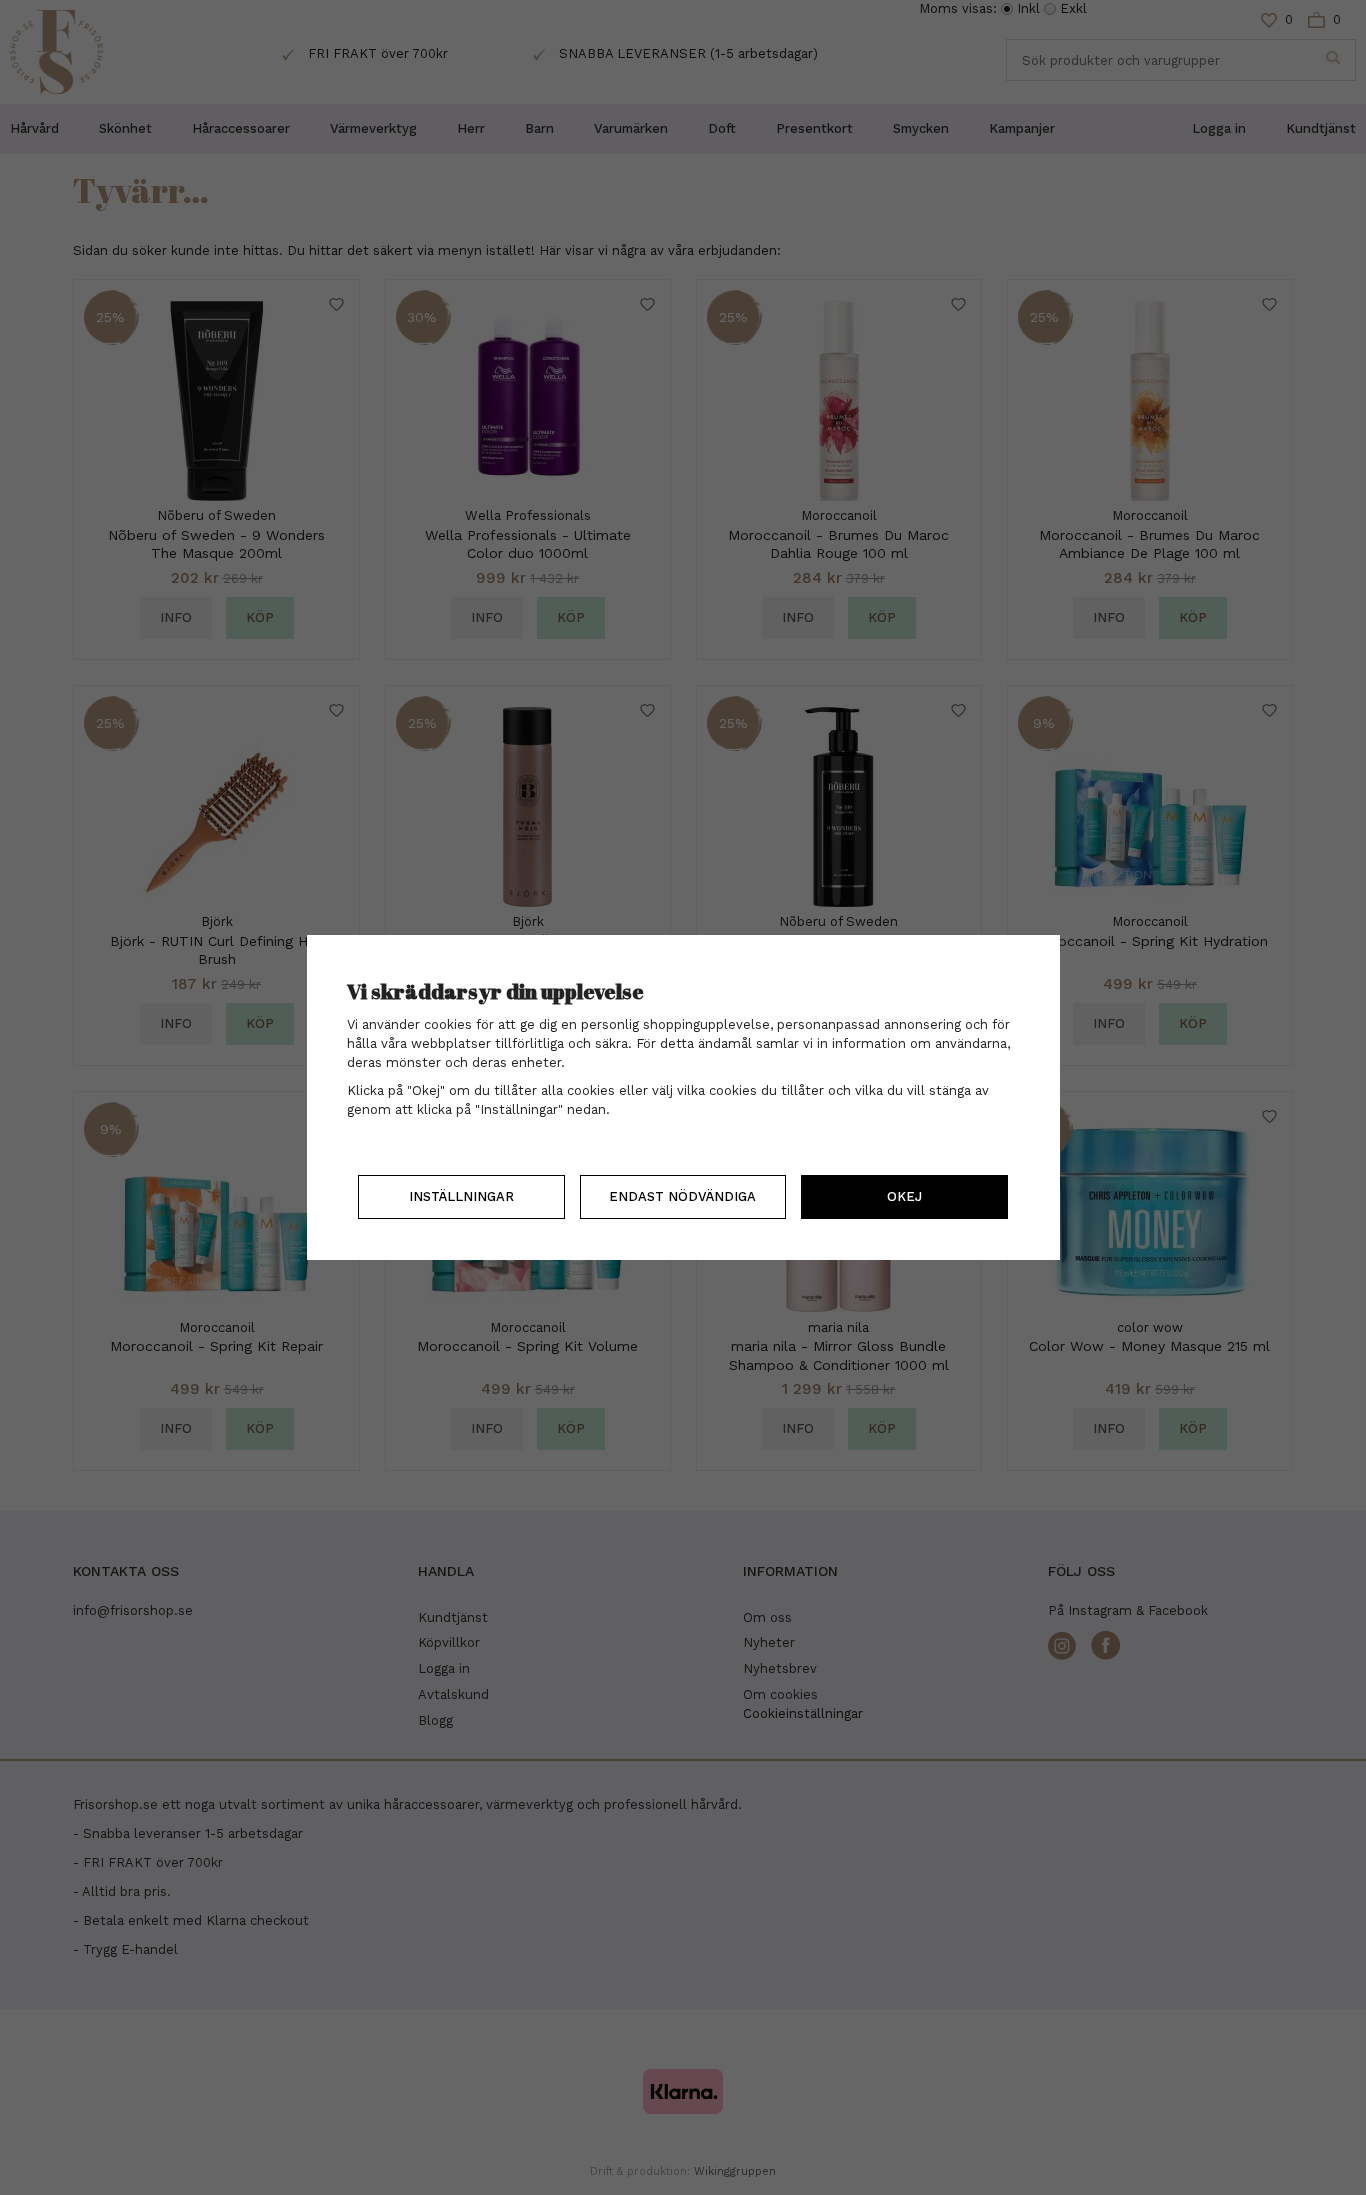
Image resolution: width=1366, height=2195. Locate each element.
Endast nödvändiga (682, 1196)
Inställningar (461, 1196)
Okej (904, 1196)
